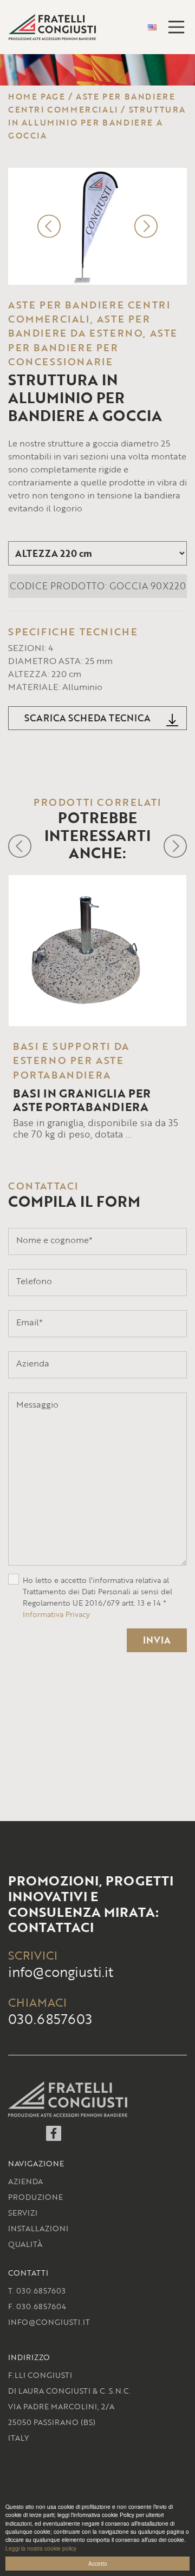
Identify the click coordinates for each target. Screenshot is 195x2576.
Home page (37, 96)
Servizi (23, 2213)
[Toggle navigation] (177, 27)
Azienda (25, 2181)
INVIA (157, 1640)
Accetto (98, 2563)
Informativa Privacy (56, 1614)
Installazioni (38, 2228)
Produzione (35, 2197)
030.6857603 (50, 2019)
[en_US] (152, 27)
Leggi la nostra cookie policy (41, 2548)
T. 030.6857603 (37, 2291)
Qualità (25, 2244)
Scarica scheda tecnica (87, 718)
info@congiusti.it (61, 1972)
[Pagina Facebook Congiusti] (54, 2137)
